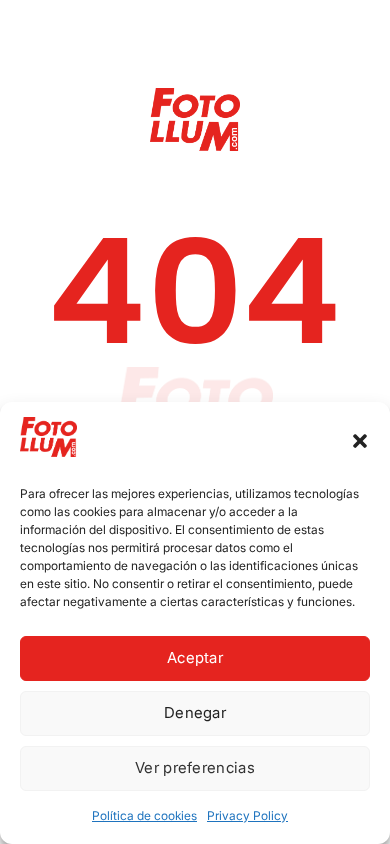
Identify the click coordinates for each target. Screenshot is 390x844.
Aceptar (195, 657)
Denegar (195, 712)
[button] (360, 441)
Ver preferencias (195, 767)
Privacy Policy (247, 815)
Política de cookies (144, 815)
